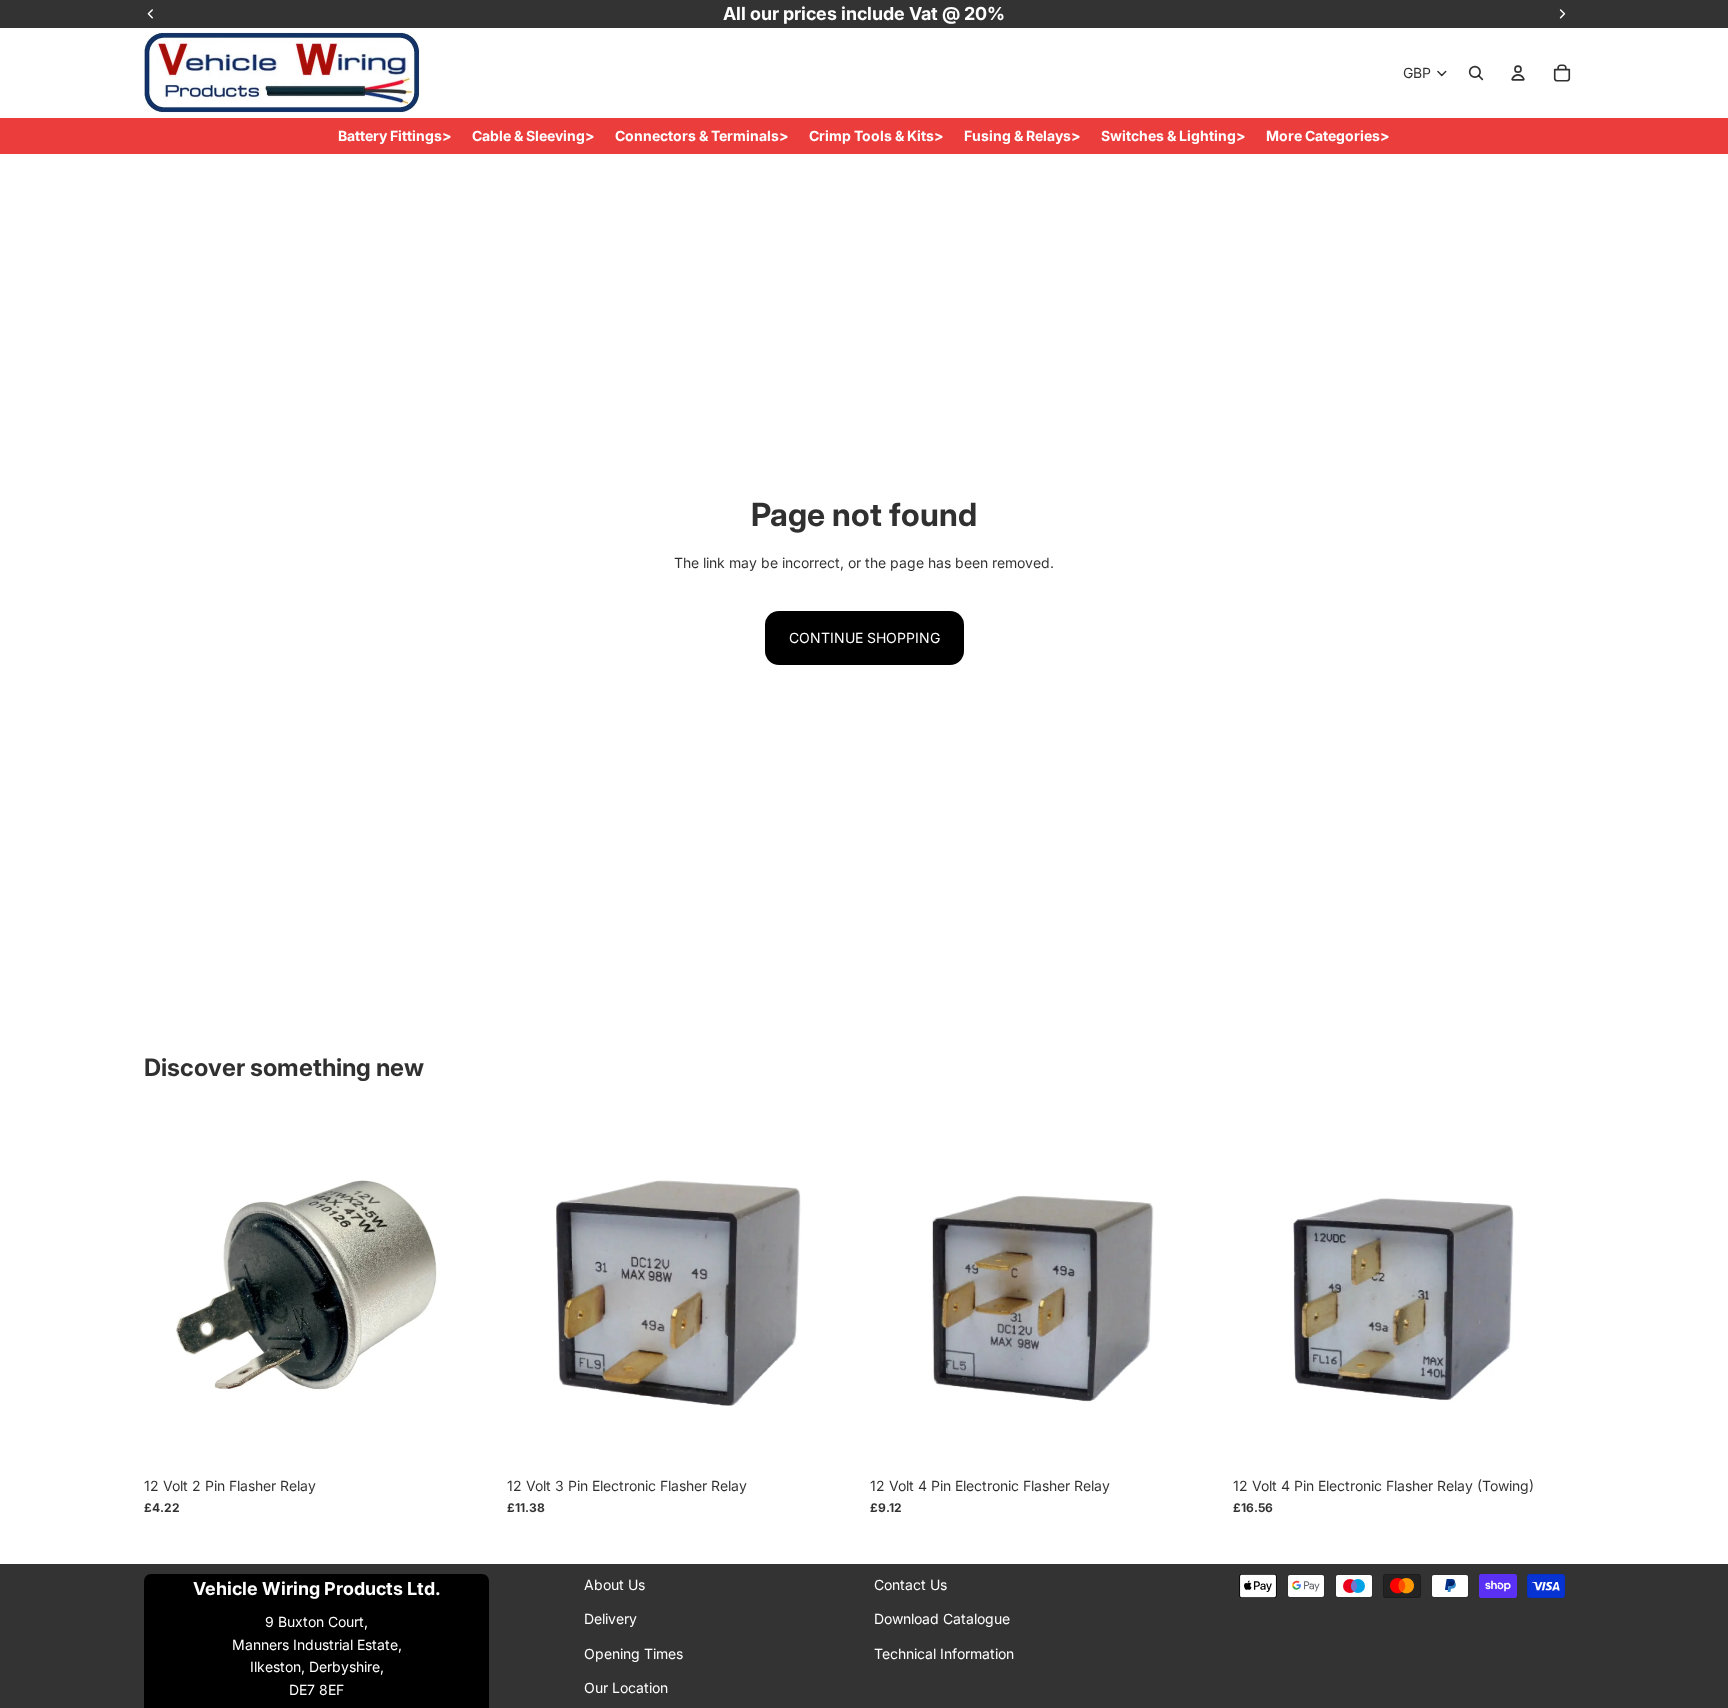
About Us (614, 1584)
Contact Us (910, 1584)
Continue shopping (864, 637)
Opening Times (633, 1653)
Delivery (610, 1618)
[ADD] (464, 1436)
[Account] (1518, 73)
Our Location (626, 1687)
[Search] (1476, 73)
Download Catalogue (942, 1618)
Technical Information (944, 1653)
